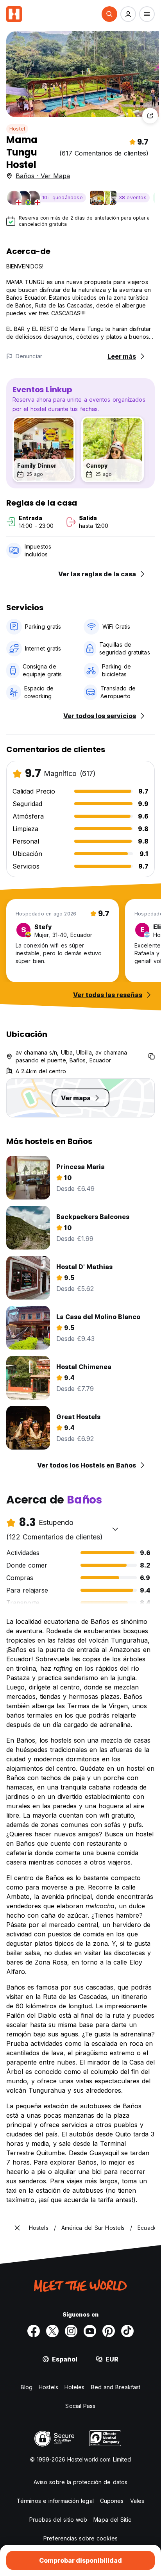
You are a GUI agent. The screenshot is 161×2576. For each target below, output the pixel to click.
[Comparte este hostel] (150, 116)
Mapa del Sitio (112, 2520)
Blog (27, 2387)
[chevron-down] (115, 1529)
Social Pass (80, 2406)
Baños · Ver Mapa (43, 176)
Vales (137, 2501)
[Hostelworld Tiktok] (127, 2331)
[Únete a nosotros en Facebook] (34, 2331)
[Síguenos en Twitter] (52, 2331)
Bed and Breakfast (116, 2387)
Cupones (112, 2501)
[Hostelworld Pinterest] (109, 2331)
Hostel (17, 129)
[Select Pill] (109, 14)
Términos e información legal (55, 2501)
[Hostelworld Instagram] (71, 2331)
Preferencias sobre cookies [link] (80, 2538)
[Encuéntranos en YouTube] (90, 2331)
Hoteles (75, 2387)
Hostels (48, 2387)
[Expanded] (17, 2228)
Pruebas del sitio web (58, 2520)
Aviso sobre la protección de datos (80, 2482)
